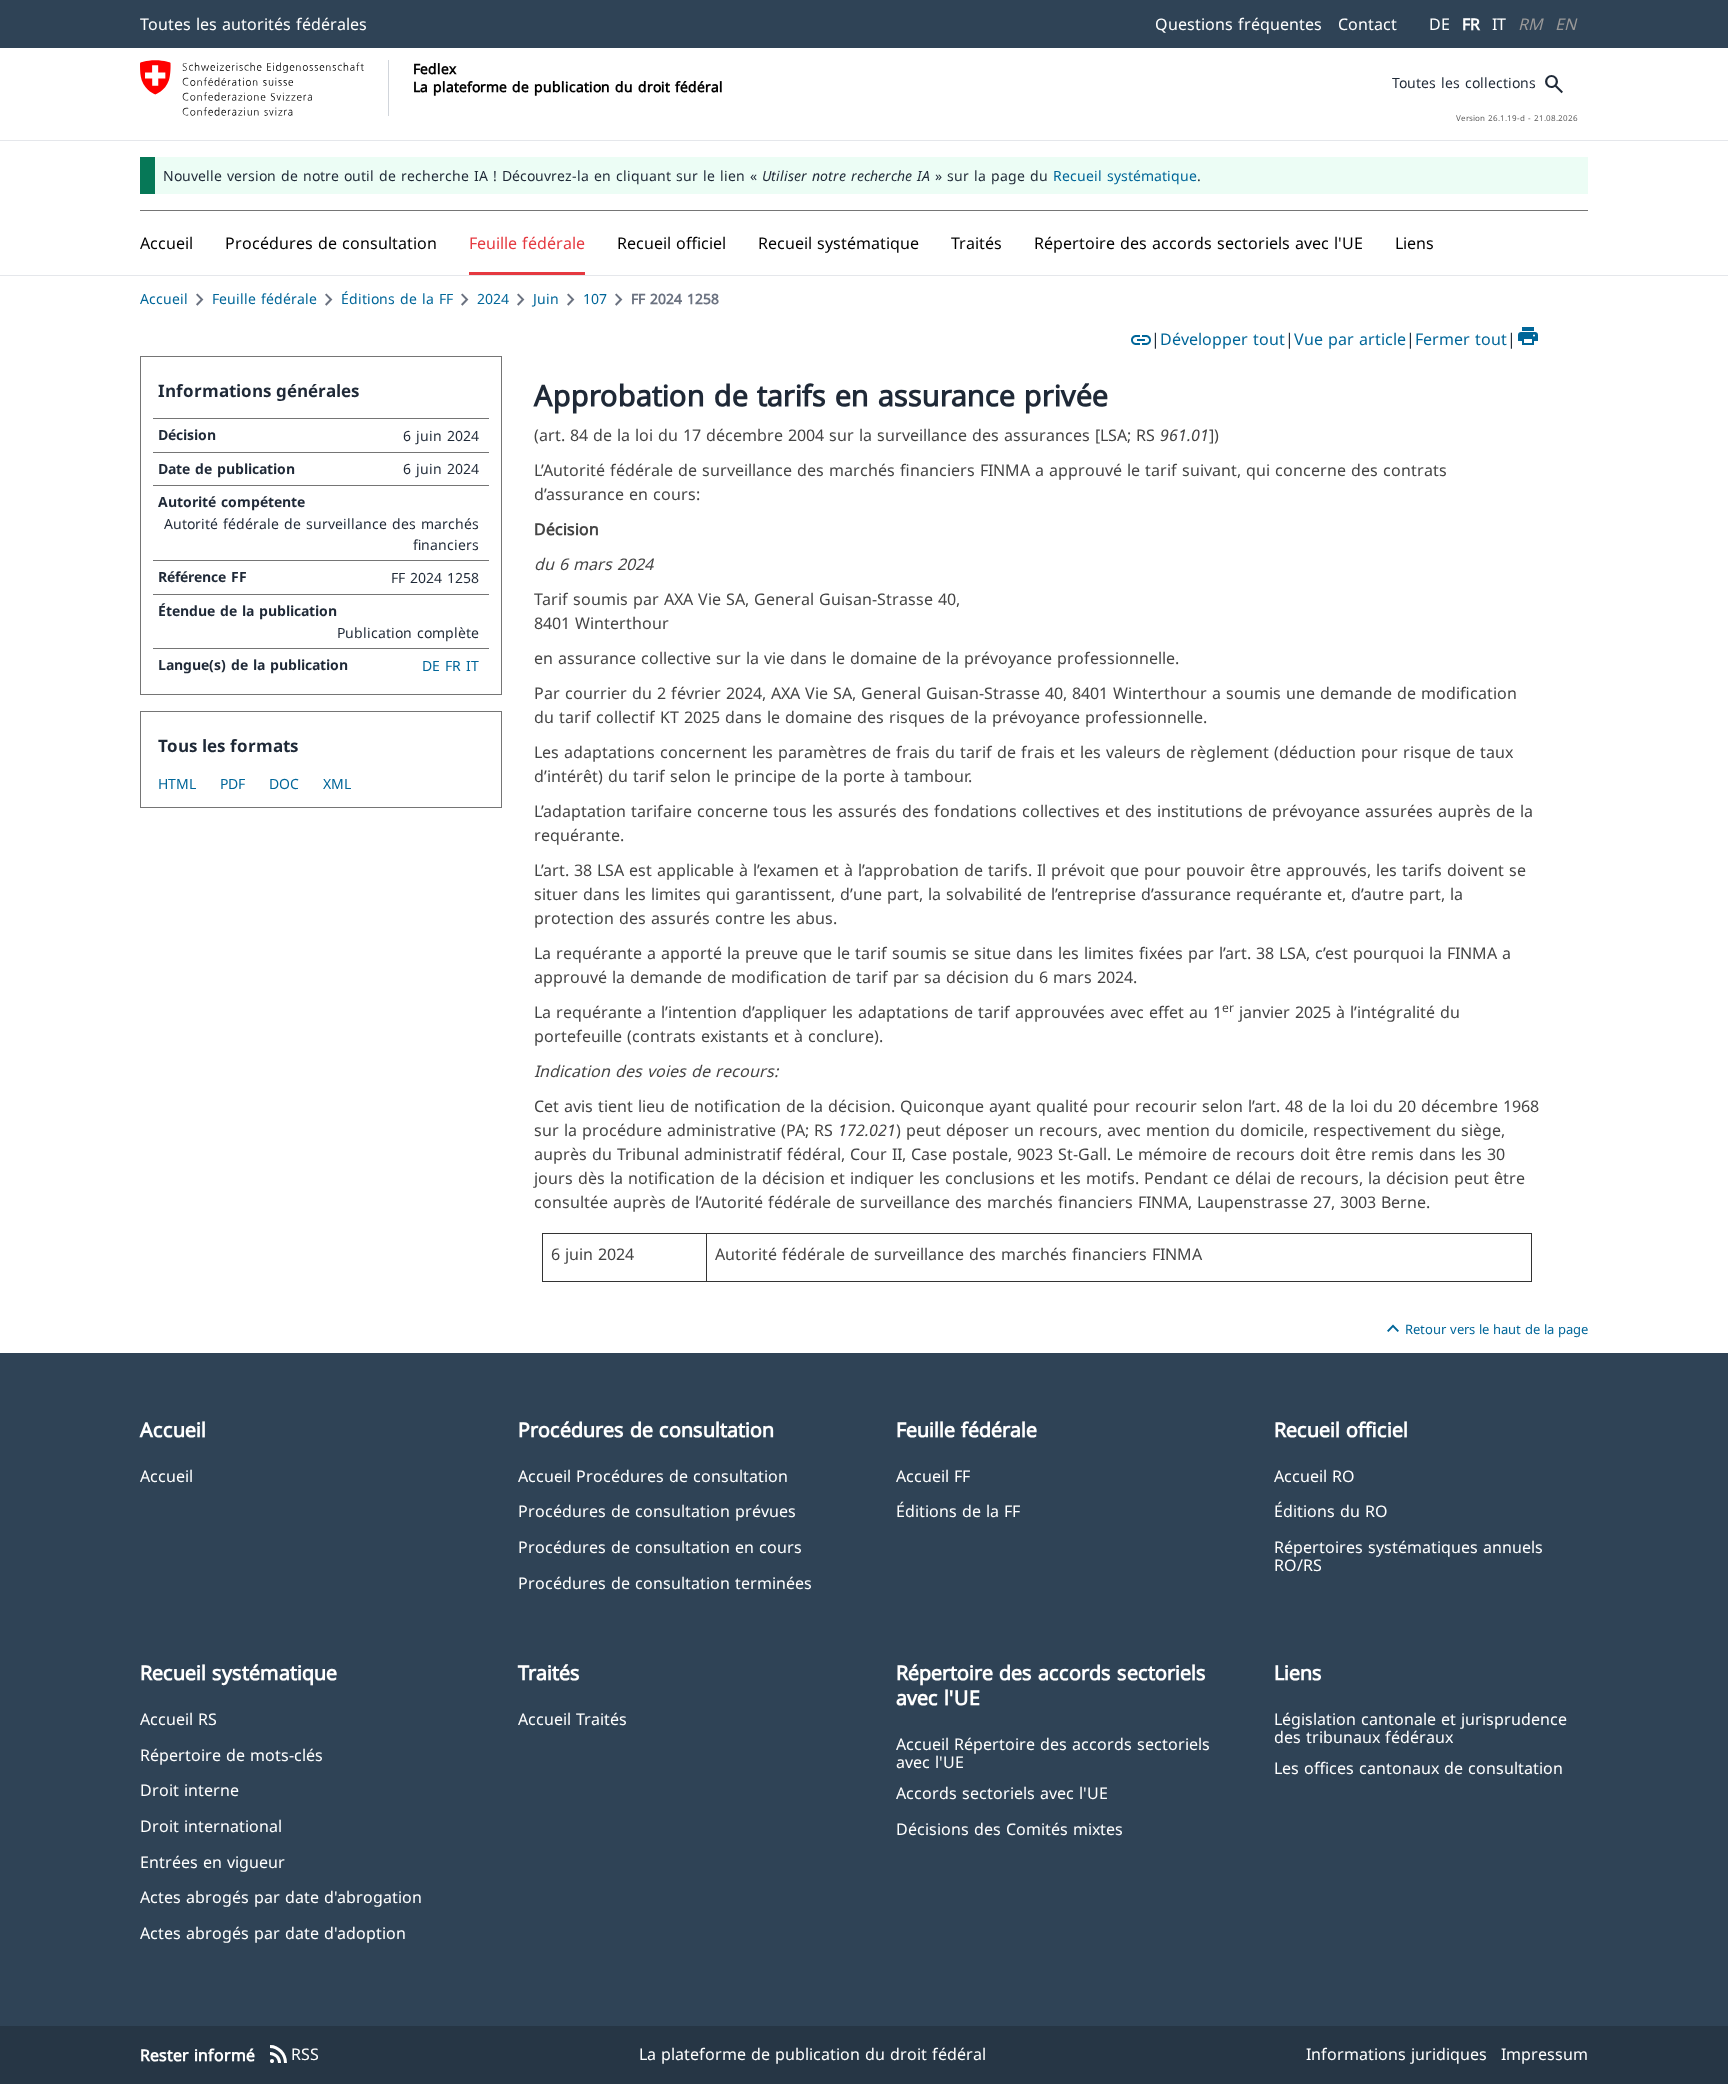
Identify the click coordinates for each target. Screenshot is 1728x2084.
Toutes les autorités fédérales (253, 24)
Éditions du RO (1331, 1510)
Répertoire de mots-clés (231, 1754)
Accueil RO (1314, 1475)
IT (1499, 24)
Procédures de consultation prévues (657, 1510)
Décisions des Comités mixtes (1009, 1828)
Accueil (164, 298)
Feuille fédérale (264, 298)
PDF (232, 783)
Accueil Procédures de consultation (653, 1475)
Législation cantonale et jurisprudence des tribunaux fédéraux (1420, 1727)
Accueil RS (178, 1718)
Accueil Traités (572, 1718)
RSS (293, 2055)
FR (1471, 24)
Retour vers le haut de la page (1484, 1329)
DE (1439, 24)
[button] (331, 243)
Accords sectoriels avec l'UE (1002, 1792)
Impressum (1544, 2054)
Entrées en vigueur (212, 1861)
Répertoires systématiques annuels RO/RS (1408, 1555)
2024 (493, 298)
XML (337, 783)
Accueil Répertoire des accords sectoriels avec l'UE (1053, 1752)
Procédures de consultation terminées (665, 1582)
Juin (546, 298)
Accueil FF (933, 1475)
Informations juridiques (1396, 2054)
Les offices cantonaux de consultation (1418, 1767)
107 (595, 298)
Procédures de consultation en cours (660, 1546)
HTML (177, 783)
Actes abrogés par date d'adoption (273, 1932)
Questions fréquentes (1238, 24)
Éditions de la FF (397, 298)
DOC (284, 783)
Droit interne (189, 1789)
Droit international (211, 1825)
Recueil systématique (1125, 175)
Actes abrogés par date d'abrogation (281, 1896)
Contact (1367, 24)
